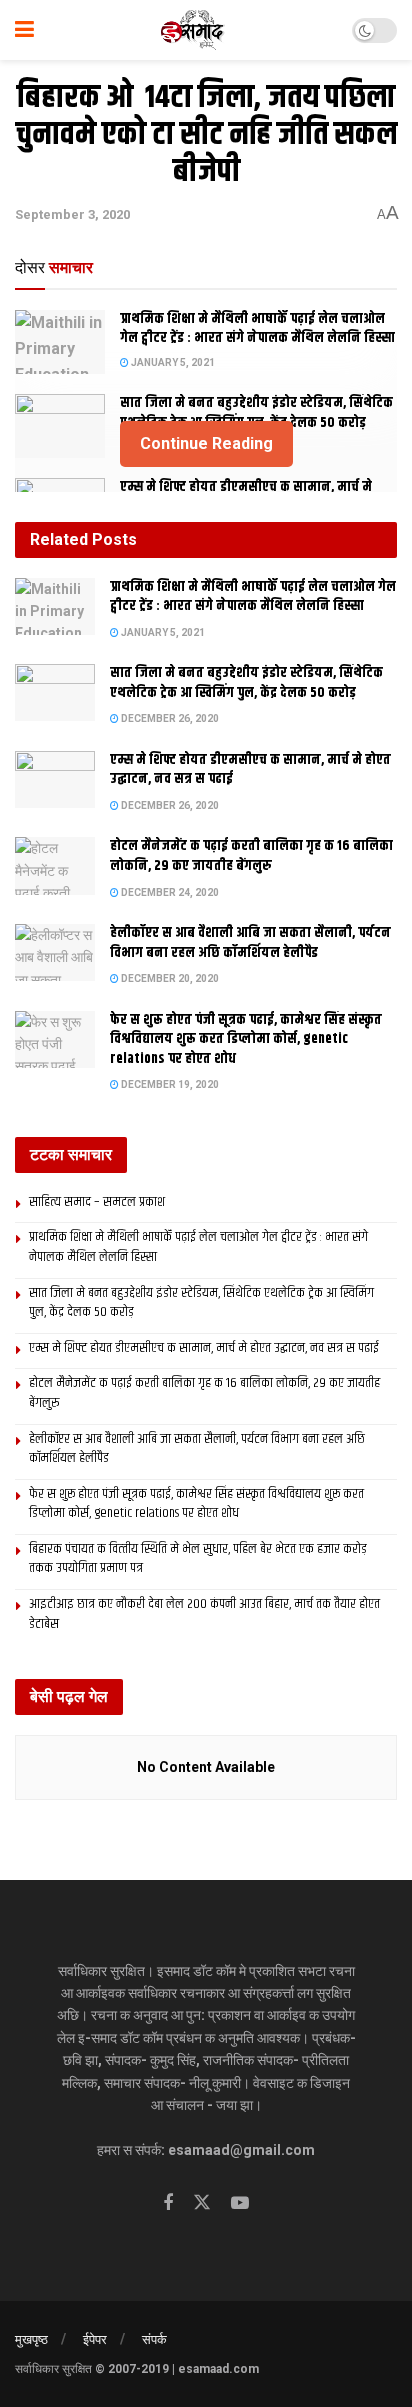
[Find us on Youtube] (240, 2203)
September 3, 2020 (72, 214)
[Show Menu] (24, 30)
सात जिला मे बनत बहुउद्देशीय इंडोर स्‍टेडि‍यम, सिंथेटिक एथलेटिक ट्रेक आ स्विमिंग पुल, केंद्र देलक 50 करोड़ (256, 413)
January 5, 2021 (172, 362)
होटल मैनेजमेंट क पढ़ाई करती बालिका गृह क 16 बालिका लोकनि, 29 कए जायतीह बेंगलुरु (251, 856)
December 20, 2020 (169, 978)
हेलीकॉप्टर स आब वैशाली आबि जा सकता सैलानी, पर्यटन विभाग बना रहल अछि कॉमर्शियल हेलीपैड (250, 943)
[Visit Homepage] (193, 30)
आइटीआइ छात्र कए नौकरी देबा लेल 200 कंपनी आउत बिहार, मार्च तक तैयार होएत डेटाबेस (204, 1614)
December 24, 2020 (169, 892)
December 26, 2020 (169, 718)
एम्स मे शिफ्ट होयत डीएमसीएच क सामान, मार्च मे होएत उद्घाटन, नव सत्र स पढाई (250, 770)
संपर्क (154, 2339)
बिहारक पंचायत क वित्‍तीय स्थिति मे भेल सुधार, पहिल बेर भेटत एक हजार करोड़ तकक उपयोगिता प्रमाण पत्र (198, 1559)
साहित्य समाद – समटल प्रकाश (97, 1202)
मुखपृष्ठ (31, 2339)
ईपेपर (95, 2339)
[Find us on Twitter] (202, 2203)
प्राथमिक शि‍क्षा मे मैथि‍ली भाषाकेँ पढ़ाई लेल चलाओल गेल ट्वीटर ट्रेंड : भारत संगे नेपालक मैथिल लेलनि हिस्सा (257, 329)
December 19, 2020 (169, 1084)
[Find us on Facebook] (168, 2203)
